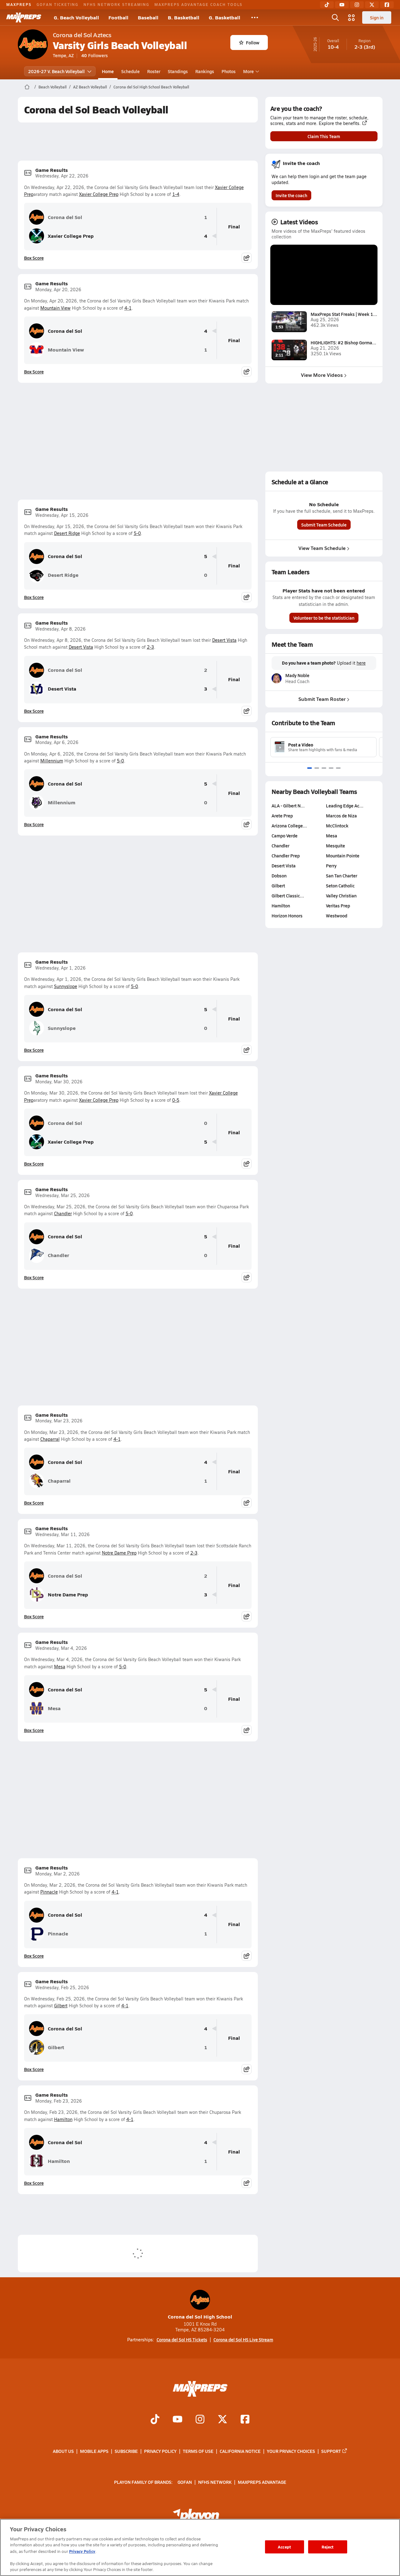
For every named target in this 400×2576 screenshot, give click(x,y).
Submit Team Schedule (324, 525)
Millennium (52, 761)
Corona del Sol (65, 217)
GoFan (185, 2482)
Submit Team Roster (322, 699)
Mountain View (55, 308)
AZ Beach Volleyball (90, 87)
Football (118, 17)
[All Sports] (255, 17)
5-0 (137, 533)
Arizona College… (289, 826)
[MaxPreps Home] (24, 17)
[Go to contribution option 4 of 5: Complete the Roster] (331, 768)
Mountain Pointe (343, 856)
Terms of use (198, 2451)
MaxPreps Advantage (262, 2482)
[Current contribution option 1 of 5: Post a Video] (310, 768)
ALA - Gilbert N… (288, 806)
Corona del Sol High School (200, 2316)
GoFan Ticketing (57, 4)
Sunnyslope (66, 986)
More (248, 71)
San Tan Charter (342, 876)
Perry (331, 866)
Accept (284, 2547)
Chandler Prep (286, 856)
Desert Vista (224, 640)
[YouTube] (342, 5)
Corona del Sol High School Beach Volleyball (151, 87)
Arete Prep (282, 816)
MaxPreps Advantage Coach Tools (198, 4)
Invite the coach (291, 195)
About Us (63, 2451)
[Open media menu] (352, 17)
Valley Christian (341, 896)
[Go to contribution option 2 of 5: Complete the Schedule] (317, 768)
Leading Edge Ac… (345, 806)
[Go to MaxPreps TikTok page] (155, 2420)
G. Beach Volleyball (76, 17)
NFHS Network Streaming (116, 4)
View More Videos (322, 375)
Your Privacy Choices (291, 2451)
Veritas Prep (338, 906)
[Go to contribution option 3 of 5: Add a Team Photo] (324, 768)
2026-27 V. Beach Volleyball (56, 71)
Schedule (130, 71)
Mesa (60, 1667)
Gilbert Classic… (288, 896)
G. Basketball (225, 17)
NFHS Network (215, 2482)
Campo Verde (285, 836)
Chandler (63, 1213)
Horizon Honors (287, 916)
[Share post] (247, 258)
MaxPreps (19, 4)
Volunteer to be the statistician (324, 618)
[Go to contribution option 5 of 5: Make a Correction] (338, 768)
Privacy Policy (160, 2451)
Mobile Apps (94, 2451)
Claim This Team (324, 136)
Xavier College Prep (99, 194)
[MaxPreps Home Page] (27, 87)
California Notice (240, 2451)
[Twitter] (372, 5)
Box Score (34, 258)
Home (108, 71)
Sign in (377, 17)
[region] (200, 2547)
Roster (154, 71)
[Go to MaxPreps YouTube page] (177, 2420)
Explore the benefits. (340, 123)
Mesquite (335, 846)
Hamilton (63, 2119)
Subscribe (126, 2451)
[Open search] (335, 17)
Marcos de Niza (341, 816)
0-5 (176, 1100)
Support (331, 2451)
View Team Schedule (322, 548)
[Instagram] (357, 5)
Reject (328, 2547)
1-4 (176, 194)
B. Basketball (184, 17)
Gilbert (61, 2006)
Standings (178, 71)
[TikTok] (327, 5)
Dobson (279, 876)
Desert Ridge (67, 533)
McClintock (337, 826)
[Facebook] (387, 5)
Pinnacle (49, 1892)
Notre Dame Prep (119, 1553)
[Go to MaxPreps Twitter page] (222, 2420)
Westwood (337, 916)
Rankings (205, 71)
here (361, 663)
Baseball (148, 17)
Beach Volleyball (52, 87)
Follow (253, 42)
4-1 (128, 308)
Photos (229, 71)
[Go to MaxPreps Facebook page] (245, 2420)
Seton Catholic (340, 886)
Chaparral (50, 1439)
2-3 (150, 647)
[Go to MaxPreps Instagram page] (200, 2420)
